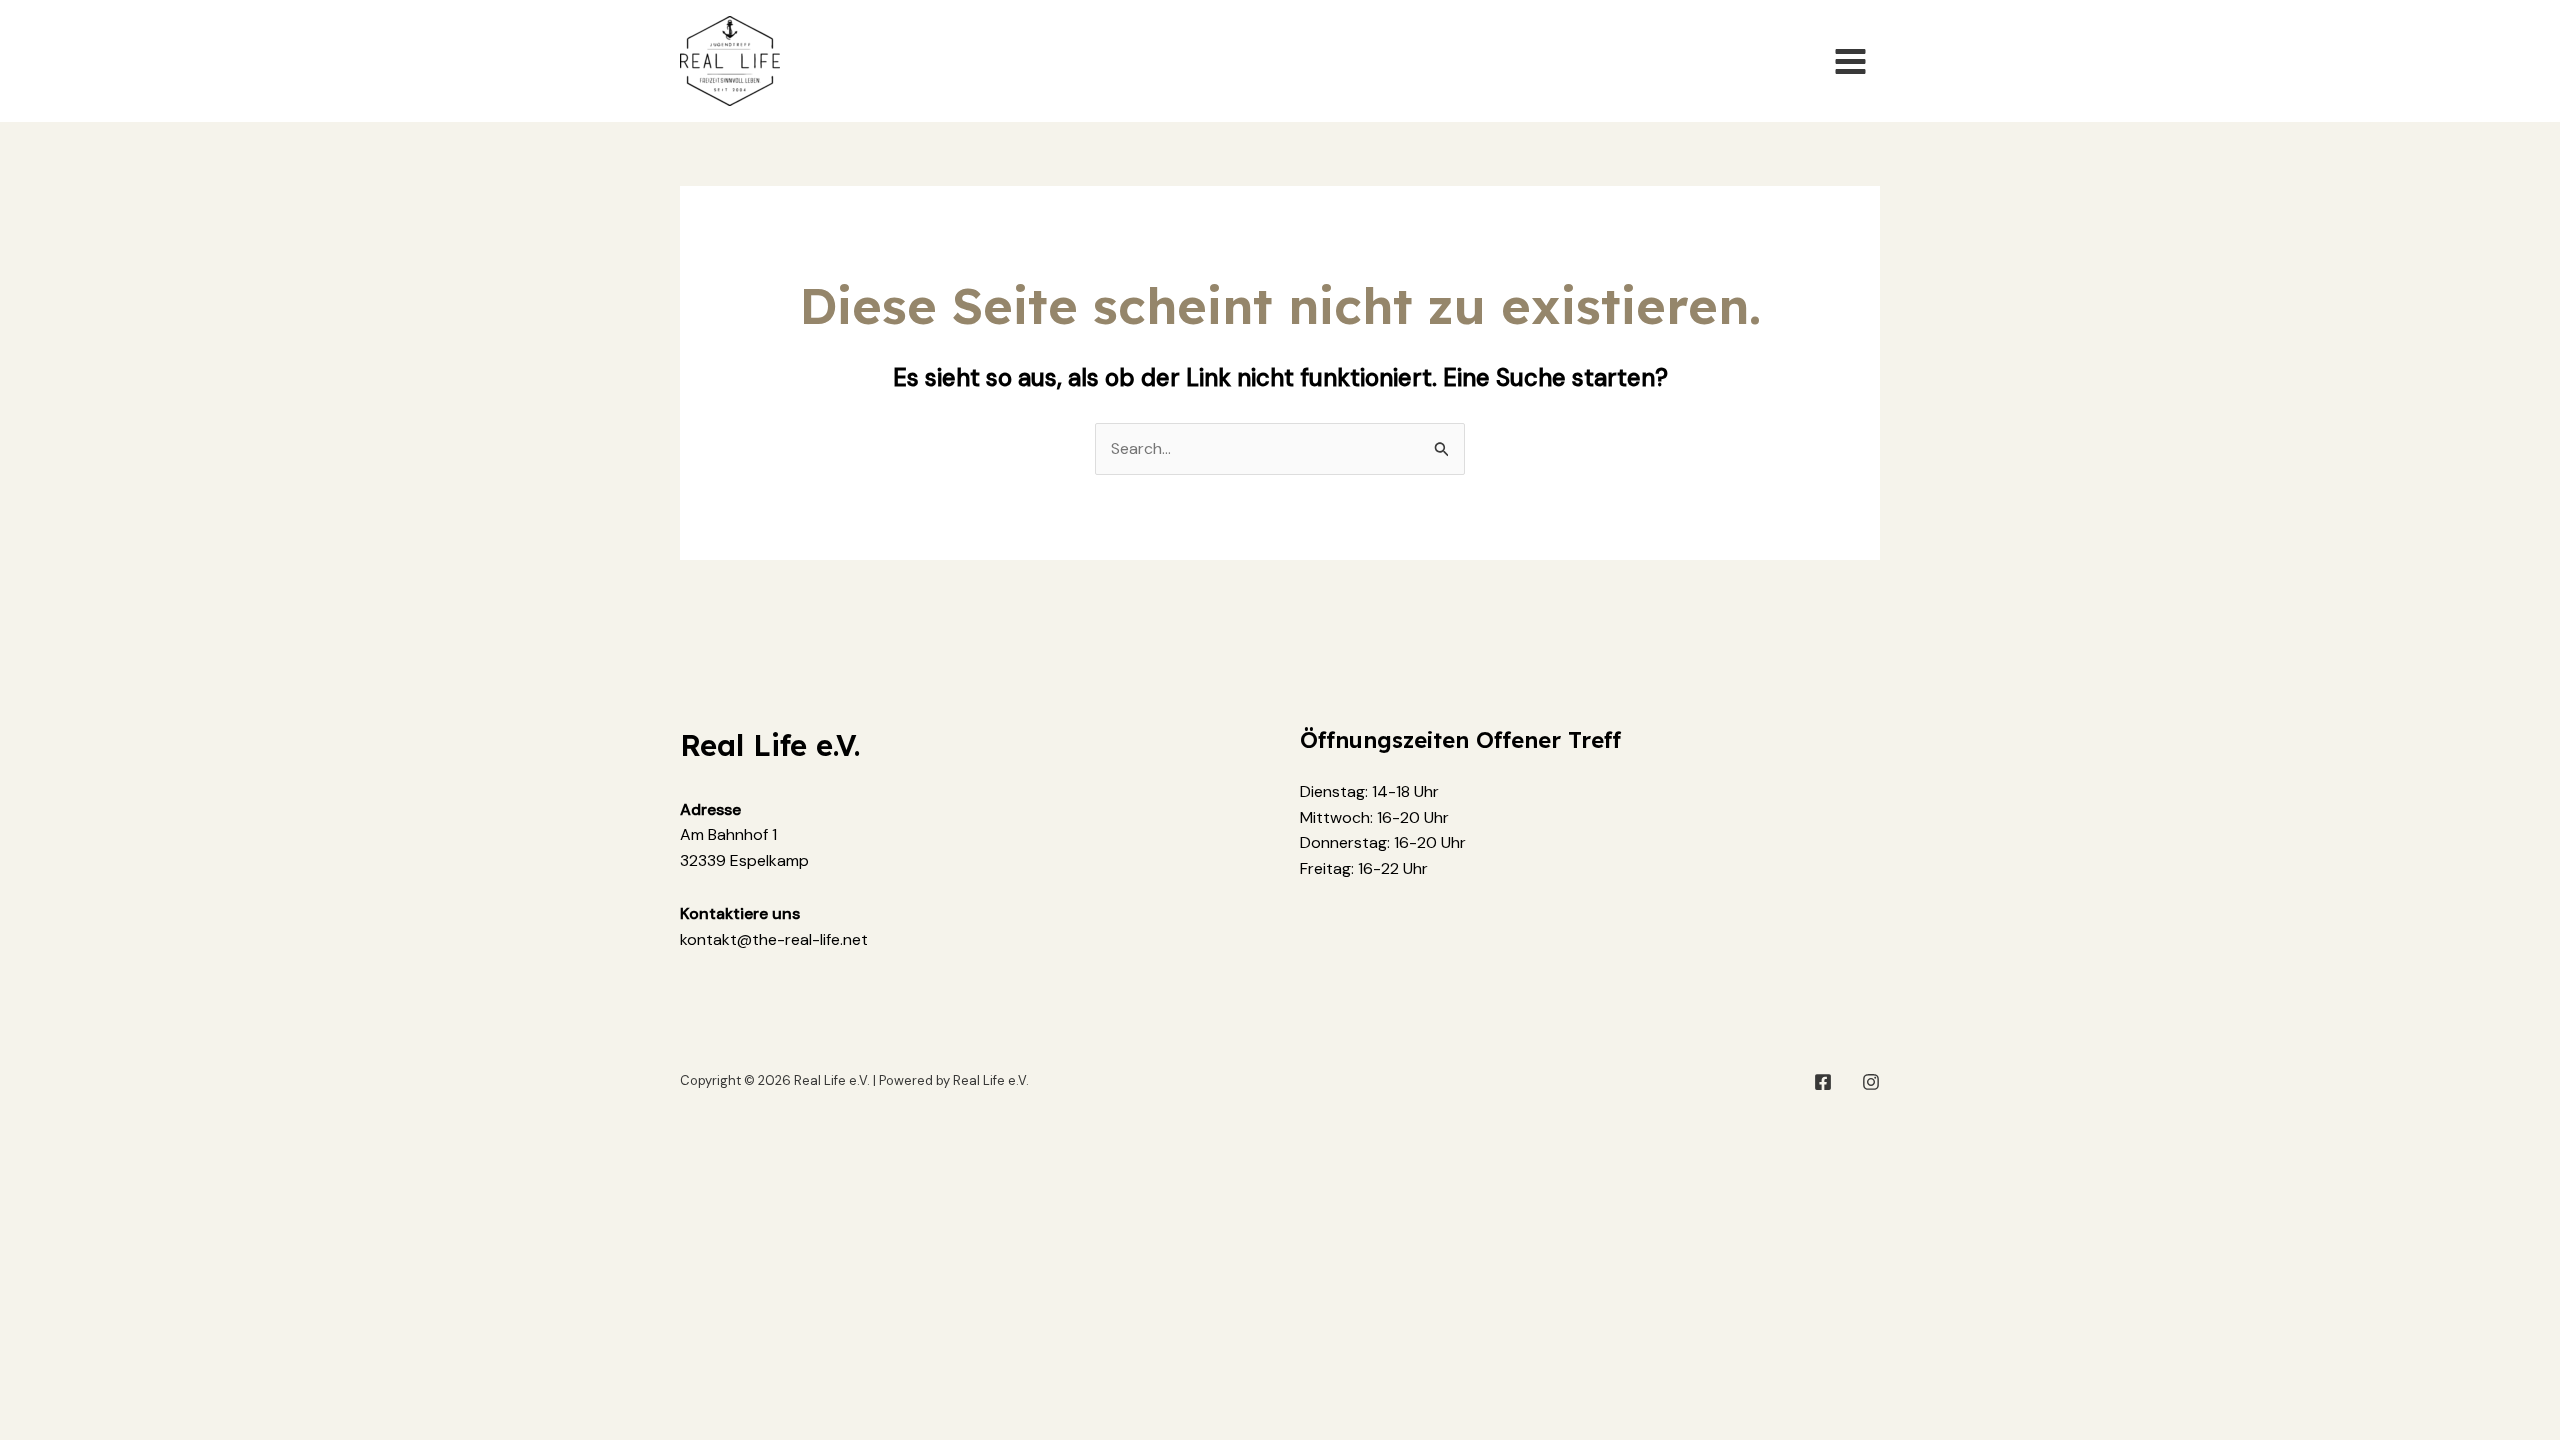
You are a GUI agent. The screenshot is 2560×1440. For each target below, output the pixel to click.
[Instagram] (1871, 1082)
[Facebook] (1823, 1082)
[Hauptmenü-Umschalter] (1850, 61)
